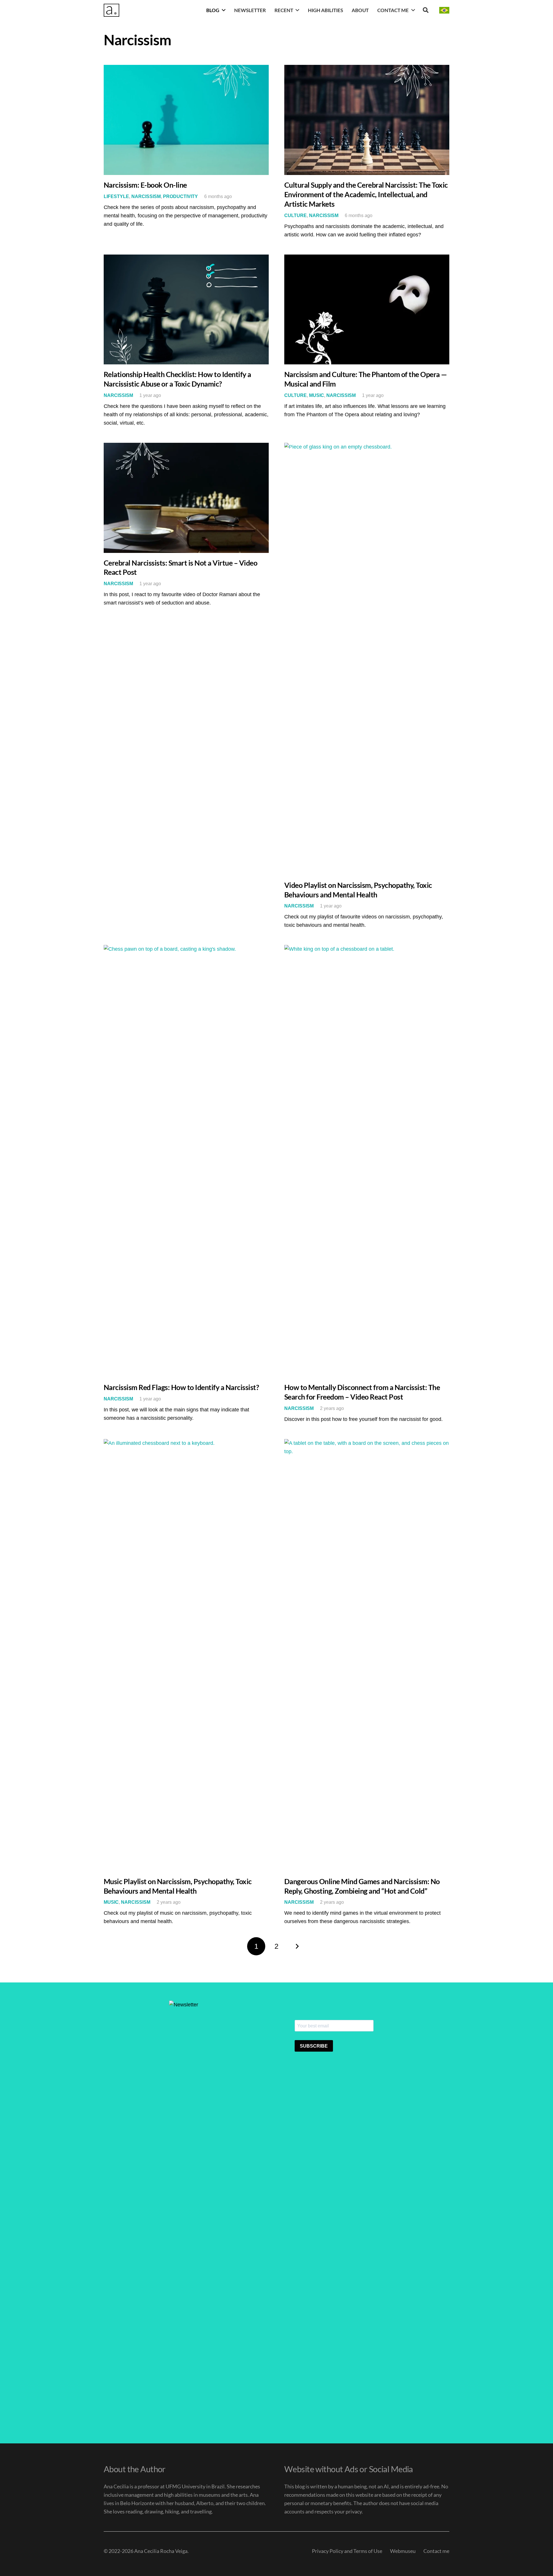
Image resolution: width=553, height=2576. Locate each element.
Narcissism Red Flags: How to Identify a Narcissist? (181, 1387)
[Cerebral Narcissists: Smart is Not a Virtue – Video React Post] (186, 498)
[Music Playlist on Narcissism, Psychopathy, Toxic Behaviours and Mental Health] (186, 1655)
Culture (296, 215)
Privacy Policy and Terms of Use (347, 2551)
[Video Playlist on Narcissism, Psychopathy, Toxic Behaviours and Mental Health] (367, 659)
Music (317, 395)
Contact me (436, 2551)
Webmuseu (403, 2551)
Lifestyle (116, 196)
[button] (224, 10)
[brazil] (444, 10)
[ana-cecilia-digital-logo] (111, 10)
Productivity (180, 196)
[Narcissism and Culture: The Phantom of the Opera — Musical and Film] (367, 310)
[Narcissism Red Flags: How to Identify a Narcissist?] (186, 1161)
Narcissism (146, 196)
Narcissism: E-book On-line (145, 185)
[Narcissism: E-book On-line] (186, 120)
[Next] (297, 1946)
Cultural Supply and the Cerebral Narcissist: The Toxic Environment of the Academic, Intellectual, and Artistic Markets (366, 194)
